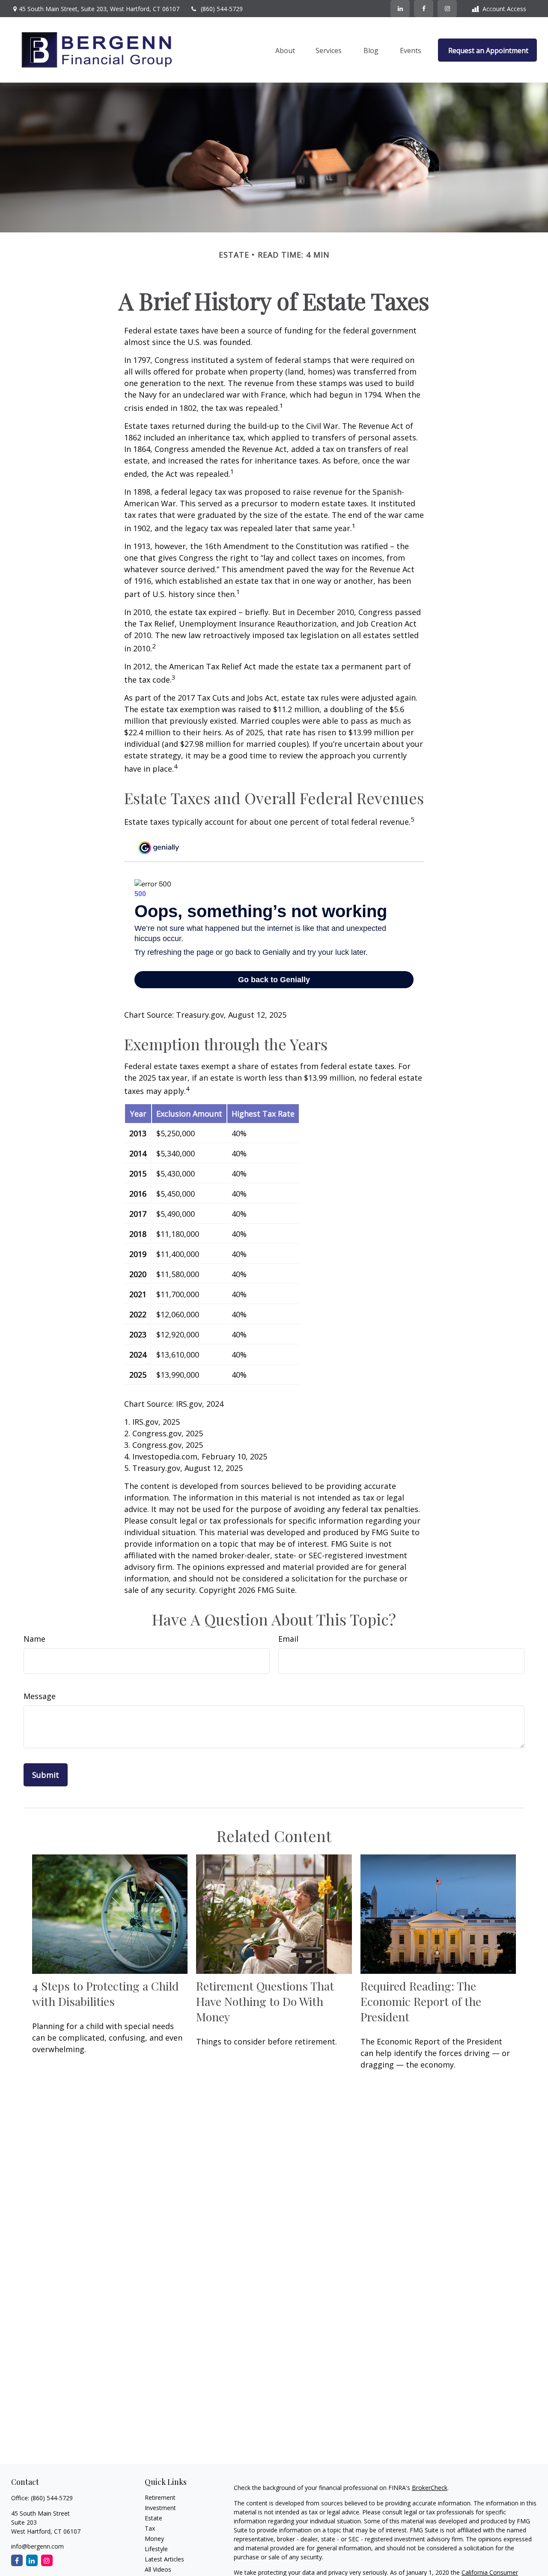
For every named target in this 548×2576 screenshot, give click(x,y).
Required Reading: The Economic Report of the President (421, 2001)
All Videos (158, 2569)
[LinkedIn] (400, 9)
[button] (285, 50)
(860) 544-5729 (222, 9)
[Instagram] (47, 2560)
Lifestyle (156, 2549)
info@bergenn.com (37, 2546)
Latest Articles (164, 2559)
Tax (150, 2528)
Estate (153, 2518)
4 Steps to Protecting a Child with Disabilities (106, 1994)
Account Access (504, 9)
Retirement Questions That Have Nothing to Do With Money (265, 2001)
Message (40, 1696)
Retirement (160, 2497)
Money (154, 2539)
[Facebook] (424, 9)
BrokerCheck (430, 2488)
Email (288, 1639)
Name (34, 1639)
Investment (160, 2508)
